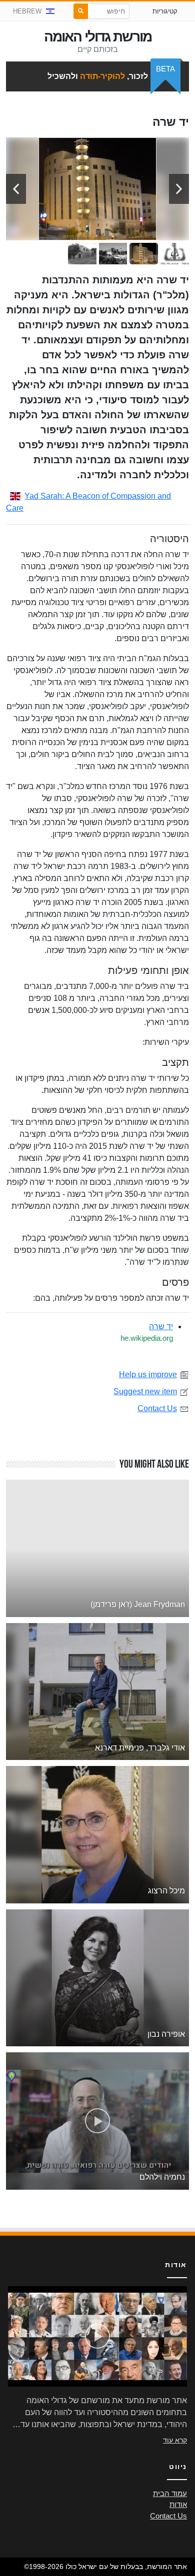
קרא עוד (175, 2440)
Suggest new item (145, 1391)
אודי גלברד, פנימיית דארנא (140, 1748)
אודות (178, 2505)
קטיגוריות (165, 11)
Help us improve (148, 1374)
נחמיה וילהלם (162, 2177)
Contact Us (157, 1408)
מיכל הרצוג (166, 1891)
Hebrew (27, 11)
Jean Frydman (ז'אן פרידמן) (138, 1604)
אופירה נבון (166, 2034)
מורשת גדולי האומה (98, 37)
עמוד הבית (170, 2494)
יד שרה (161, 1326)
